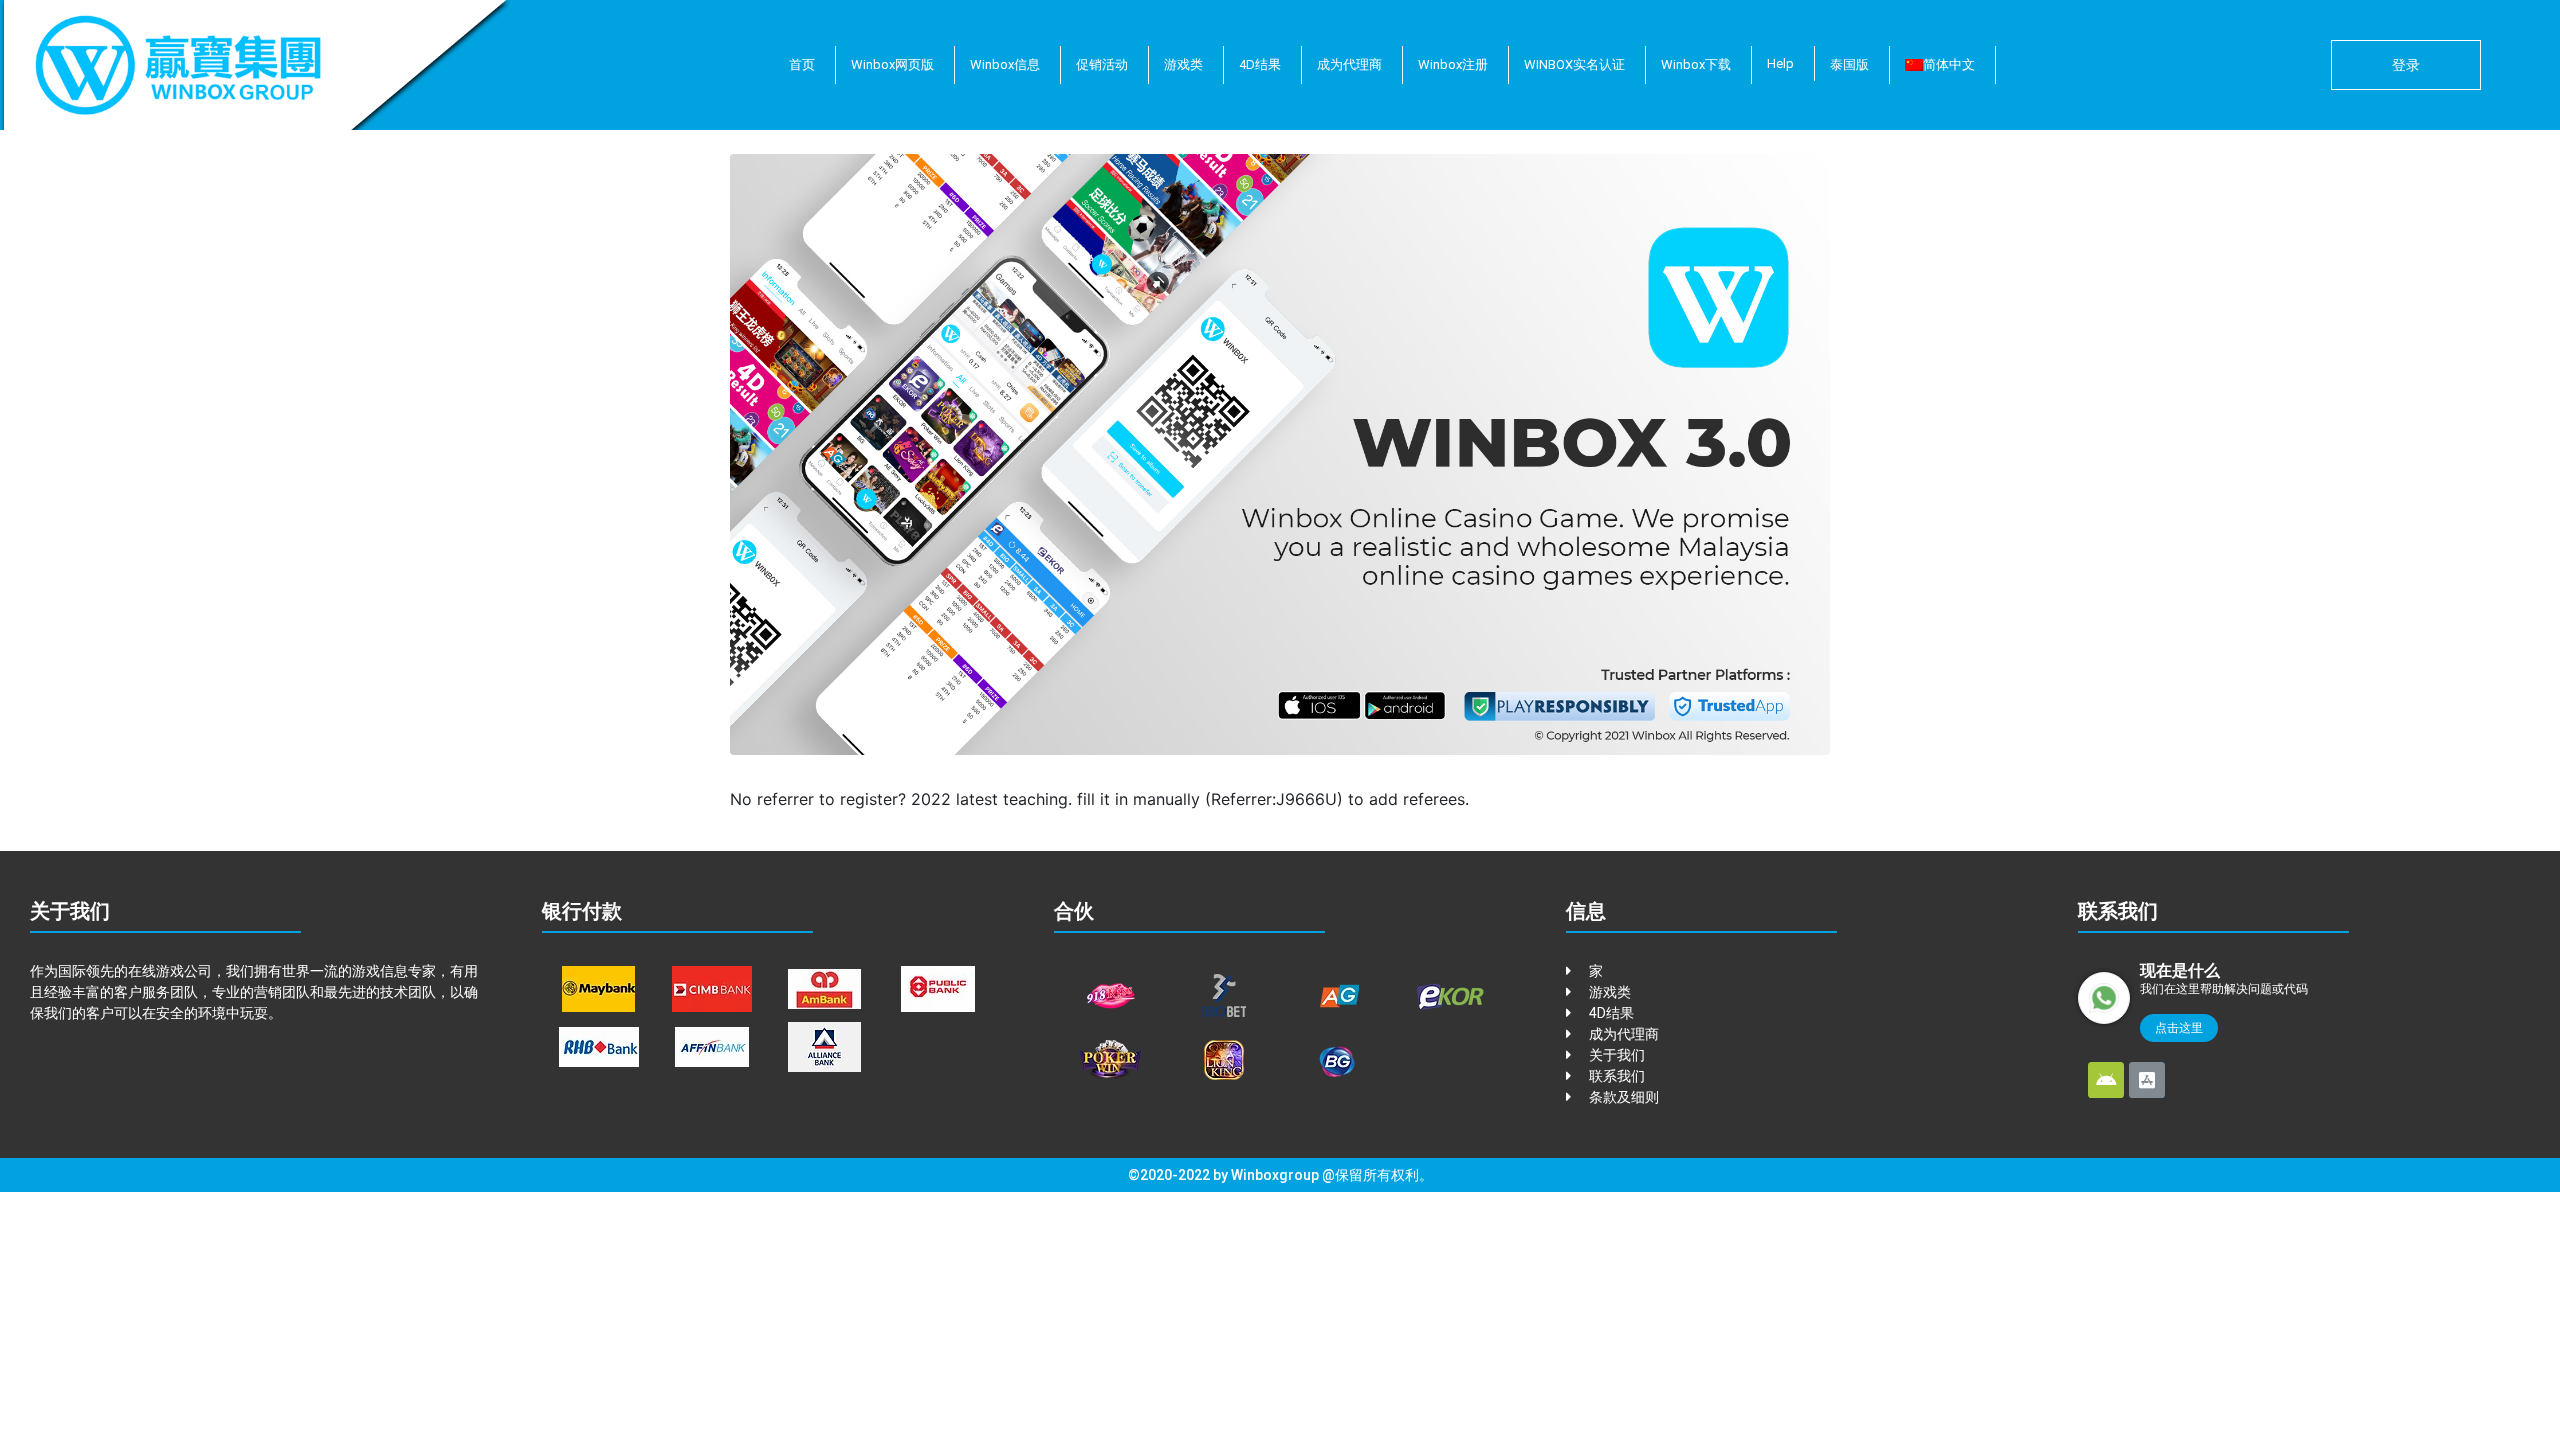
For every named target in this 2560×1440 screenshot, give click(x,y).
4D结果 (1260, 64)
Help (1780, 63)
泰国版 (1849, 64)
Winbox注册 (1453, 64)
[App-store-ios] (2147, 1080)
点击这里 (2179, 1027)
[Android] (2106, 1080)
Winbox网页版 (892, 64)
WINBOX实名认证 (1574, 64)
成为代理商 (1349, 64)
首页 (802, 64)
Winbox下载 (1696, 64)
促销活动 (1102, 64)
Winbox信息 (1005, 64)
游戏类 (1183, 64)
